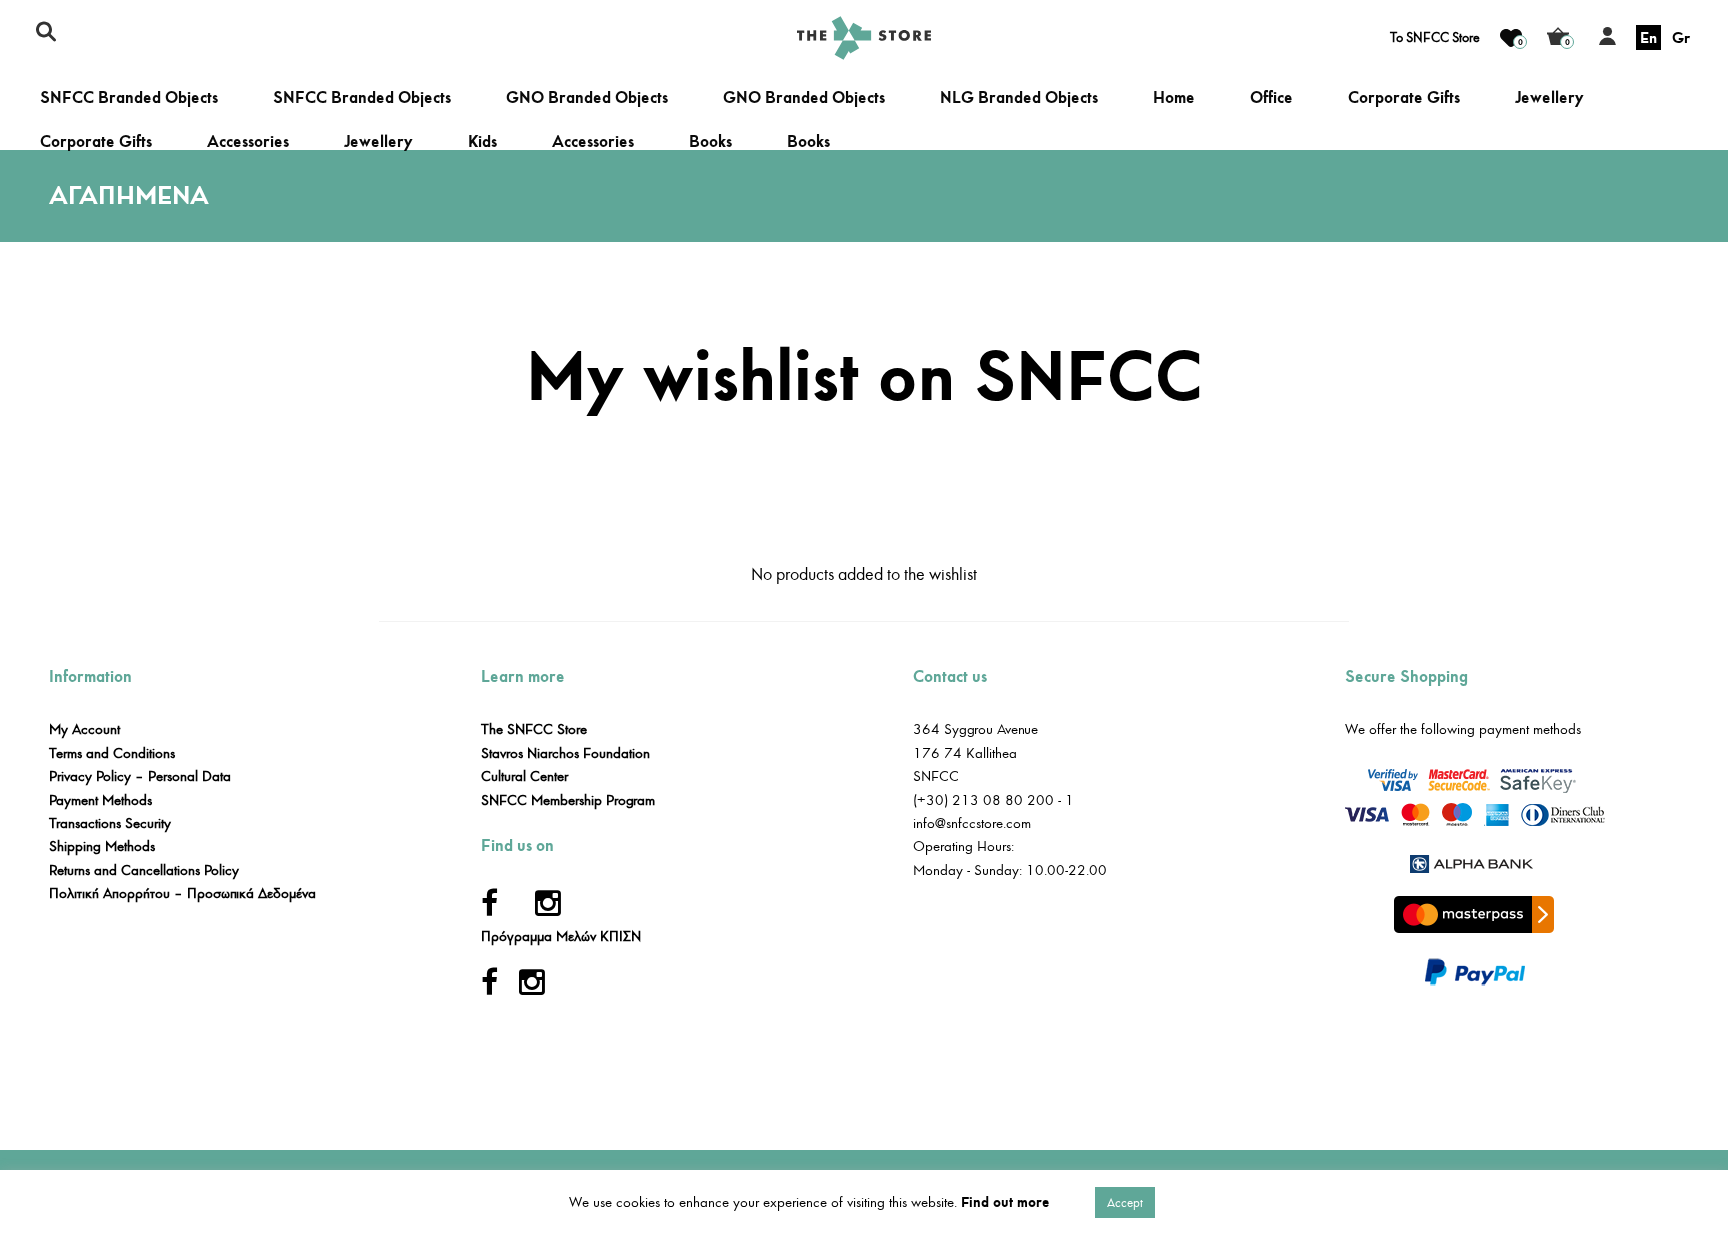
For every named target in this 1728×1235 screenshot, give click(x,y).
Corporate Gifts (1404, 97)
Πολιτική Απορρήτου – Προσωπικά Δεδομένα (182, 893)
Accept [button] (1125, 1202)
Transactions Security (110, 823)
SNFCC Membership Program (568, 800)
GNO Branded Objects (587, 97)
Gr (1681, 37)
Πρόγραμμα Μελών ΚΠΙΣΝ (561, 936)
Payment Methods (100, 800)
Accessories (248, 141)
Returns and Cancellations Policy (144, 870)
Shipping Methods (102, 846)
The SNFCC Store (534, 729)
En (1648, 37)
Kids (482, 141)
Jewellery (1549, 97)
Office (1271, 97)
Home (1174, 97)
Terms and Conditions (112, 753)
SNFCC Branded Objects (129, 97)
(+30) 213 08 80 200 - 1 (993, 800)
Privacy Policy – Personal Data (140, 776)
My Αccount (84, 729)
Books (710, 141)
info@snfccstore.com (972, 823)
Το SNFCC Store (1435, 38)
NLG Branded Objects (1019, 97)
